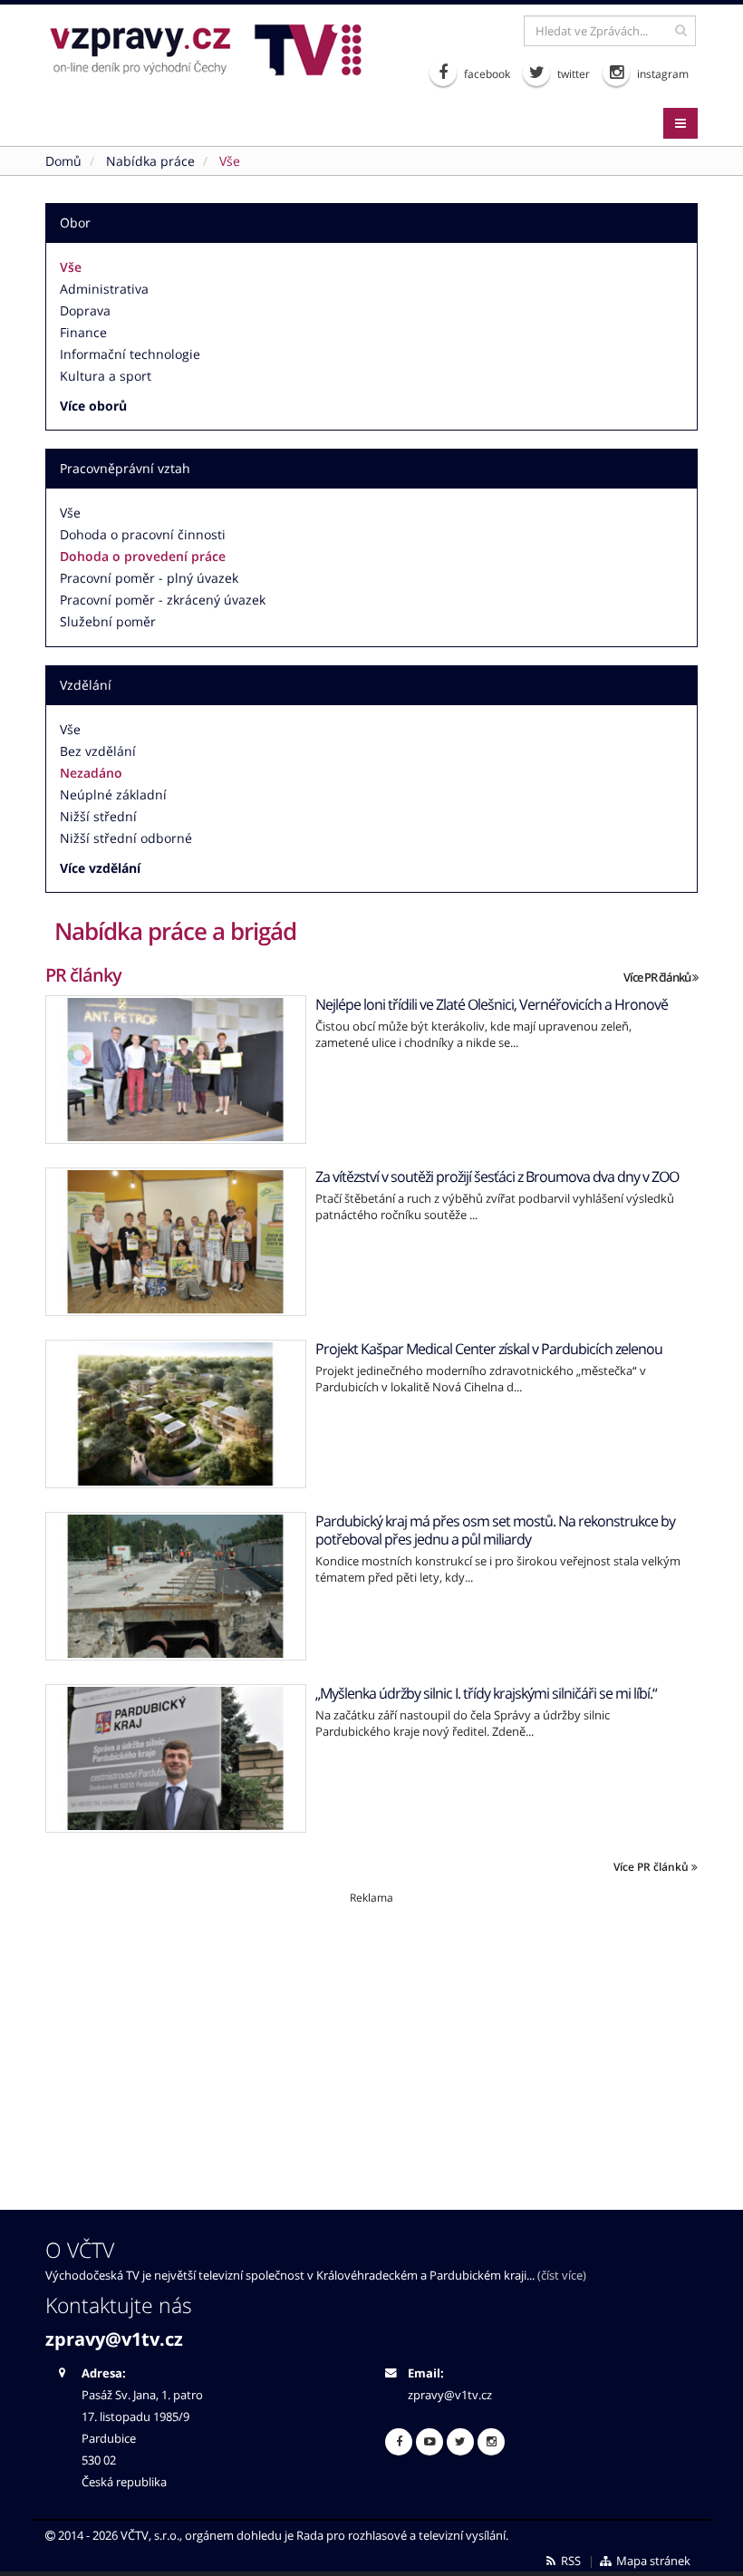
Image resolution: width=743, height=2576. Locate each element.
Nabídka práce (150, 161)
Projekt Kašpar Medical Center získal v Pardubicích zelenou (489, 1349)
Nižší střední (98, 816)
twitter (572, 74)
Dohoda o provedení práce (143, 556)
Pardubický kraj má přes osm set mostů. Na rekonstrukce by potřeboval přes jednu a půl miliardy (495, 1530)
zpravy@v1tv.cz (114, 2339)
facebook (486, 74)
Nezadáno (91, 773)
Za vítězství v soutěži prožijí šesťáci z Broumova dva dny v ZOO (497, 1177)
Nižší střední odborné (126, 838)
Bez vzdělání (98, 751)
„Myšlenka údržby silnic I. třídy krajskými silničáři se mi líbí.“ (486, 1693)
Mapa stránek (652, 2561)
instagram (661, 74)
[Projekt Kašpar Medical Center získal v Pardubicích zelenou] (176, 1414)
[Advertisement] (371, 2032)
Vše (71, 267)
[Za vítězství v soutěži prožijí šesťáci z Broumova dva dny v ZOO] (176, 1242)
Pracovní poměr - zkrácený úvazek (163, 600)
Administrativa (104, 289)
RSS (569, 2561)
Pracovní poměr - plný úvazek (149, 578)
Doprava (85, 310)
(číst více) (562, 2276)
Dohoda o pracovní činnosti (143, 534)
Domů (63, 161)
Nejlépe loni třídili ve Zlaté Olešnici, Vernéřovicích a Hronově (492, 1004)
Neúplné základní (113, 794)
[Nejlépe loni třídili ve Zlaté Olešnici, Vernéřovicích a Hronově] (176, 1070)
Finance (83, 332)
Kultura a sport (106, 376)
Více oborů (93, 406)
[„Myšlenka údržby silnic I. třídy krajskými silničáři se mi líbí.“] (176, 1758)
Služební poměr (108, 621)
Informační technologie (130, 354)
